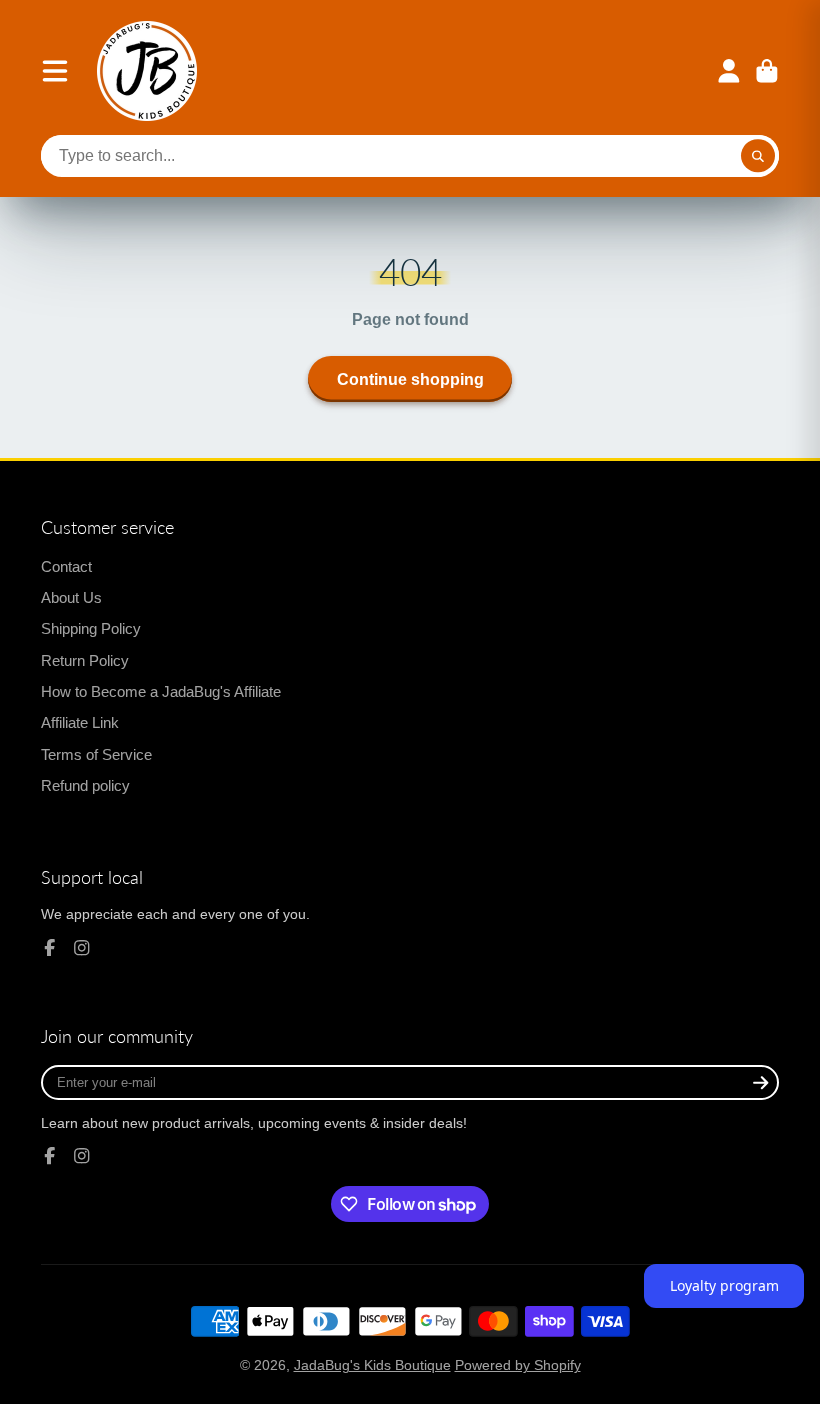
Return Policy (85, 660)
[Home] (147, 71)
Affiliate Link (80, 722)
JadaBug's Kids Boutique (372, 1365)
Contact (66, 566)
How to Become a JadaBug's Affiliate (161, 691)
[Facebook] (50, 948)
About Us (71, 597)
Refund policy (85, 785)
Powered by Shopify (518, 1365)
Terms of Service (96, 754)
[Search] (758, 156)
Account (729, 71)
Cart (767, 71)
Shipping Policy (91, 628)
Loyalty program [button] (724, 1285)
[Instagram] (82, 948)
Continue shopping (410, 379)
